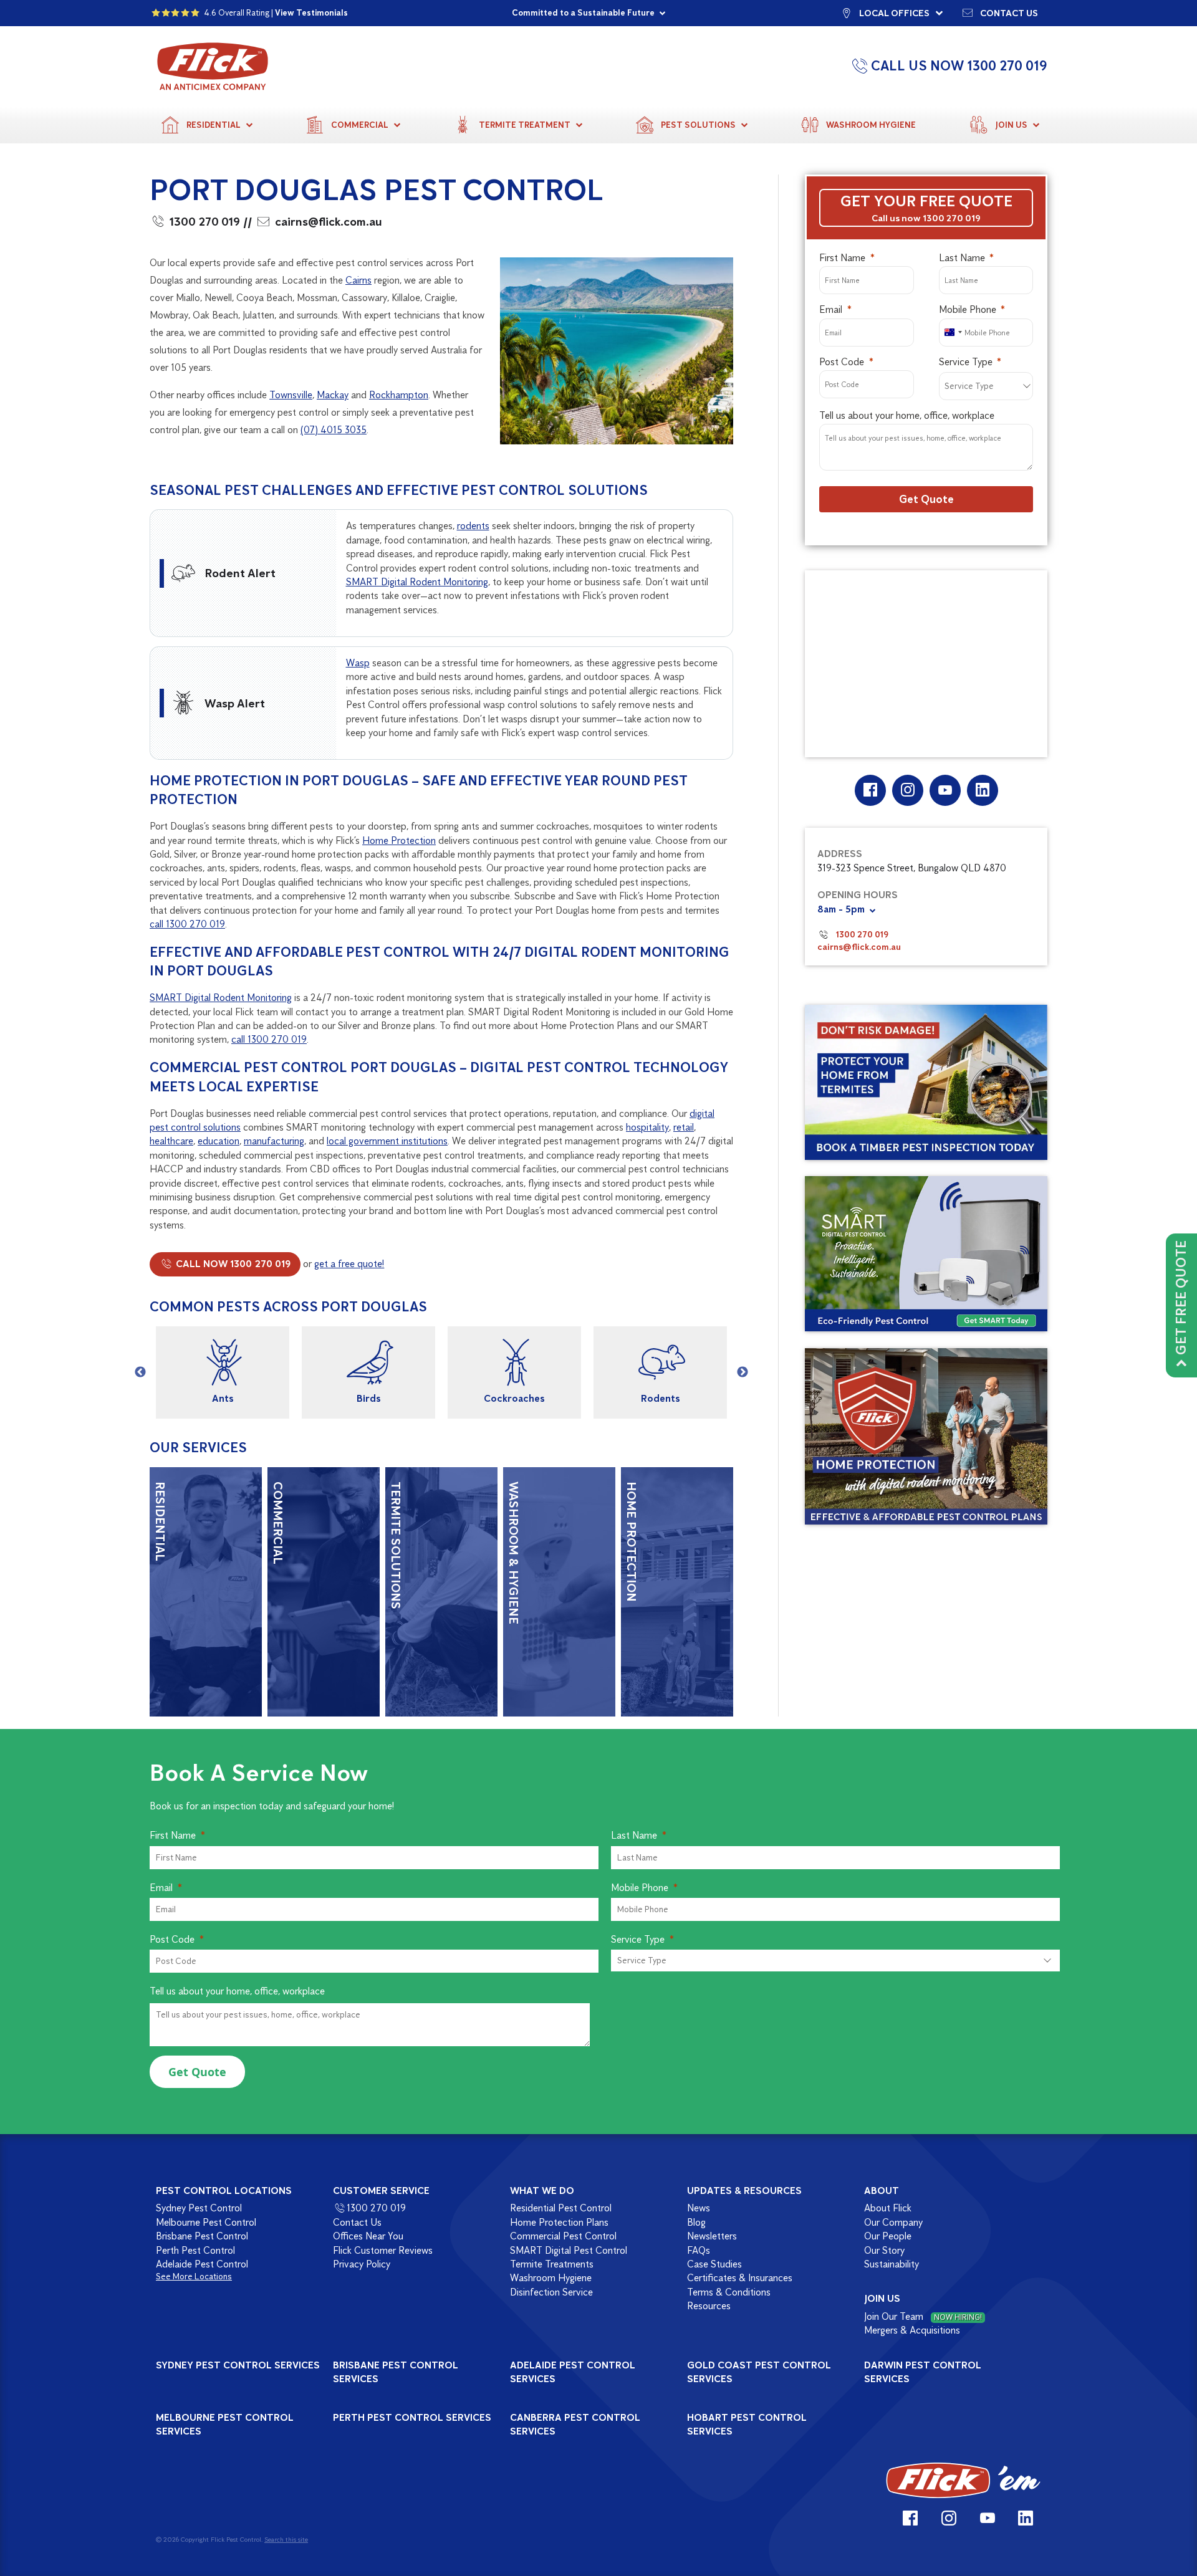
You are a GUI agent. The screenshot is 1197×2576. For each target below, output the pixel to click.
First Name (842, 258)
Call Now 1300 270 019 (232, 1264)
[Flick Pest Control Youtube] (945, 790)
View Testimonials (311, 13)
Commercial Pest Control (563, 2236)
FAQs (699, 2250)
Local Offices (894, 13)
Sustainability (892, 2264)
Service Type (966, 362)
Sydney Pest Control (199, 2208)
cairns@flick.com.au (329, 222)
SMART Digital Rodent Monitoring (417, 582)
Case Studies (714, 2264)
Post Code (842, 362)
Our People (888, 2236)
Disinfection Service (551, 2292)
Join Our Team (923, 2316)
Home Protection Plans (559, 2222)
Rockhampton (399, 395)
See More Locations (194, 2277)
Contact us (1009, 13)
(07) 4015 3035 (334, 430)
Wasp (358, 663)
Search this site (286, 2539)
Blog (696, 2222)
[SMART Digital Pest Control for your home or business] (926, 1254)
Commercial (360, 125)
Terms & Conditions (729, 2292)
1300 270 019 (205, 222)
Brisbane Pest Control (202, 2236)
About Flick (888, 2208)
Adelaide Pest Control (202, 2264)
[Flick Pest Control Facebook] (870, 790)
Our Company (893, 2222)
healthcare (171, 1141)
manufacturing (274, 1141)
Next (743, 1372)
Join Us (1011, 125)
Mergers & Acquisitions (912, 2330)
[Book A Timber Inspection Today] (926, 1082)
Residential (214, 125)
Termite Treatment (525, 125)
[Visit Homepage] (963, 2480)
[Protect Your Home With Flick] (926, 1437)
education (219, 1141)
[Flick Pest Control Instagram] (907, 790)
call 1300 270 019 (187, 924)
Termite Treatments (552, 2264)
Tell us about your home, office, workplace (907, 415)
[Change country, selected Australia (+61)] (953, 333)
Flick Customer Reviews (383, 2250)
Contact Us (357, 2222)
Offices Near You (368, 2236)
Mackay (333, 395)
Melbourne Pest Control (206, 2222)
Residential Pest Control (561, 2208)
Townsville (291, 395)
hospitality (647, 1127)
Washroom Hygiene (871, 125)
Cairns (358, 280)
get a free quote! (349, 1264)
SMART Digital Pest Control (569, 2250)
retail (684, 1127)
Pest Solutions (698, 125)
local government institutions (387, 1141)
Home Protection (399, 840)
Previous (140, 1372)
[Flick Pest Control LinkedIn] (982, 790)
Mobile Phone (968, 309)
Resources (709, 2306)
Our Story (884, 2250)
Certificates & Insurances (740, 2278)
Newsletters (712, 2236)
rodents (473, 526)
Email (831, 309)
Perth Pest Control (195, 2250)
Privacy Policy (362, 2264)
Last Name (962, 258)
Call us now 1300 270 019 (926, 218)
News (699, 2208)
